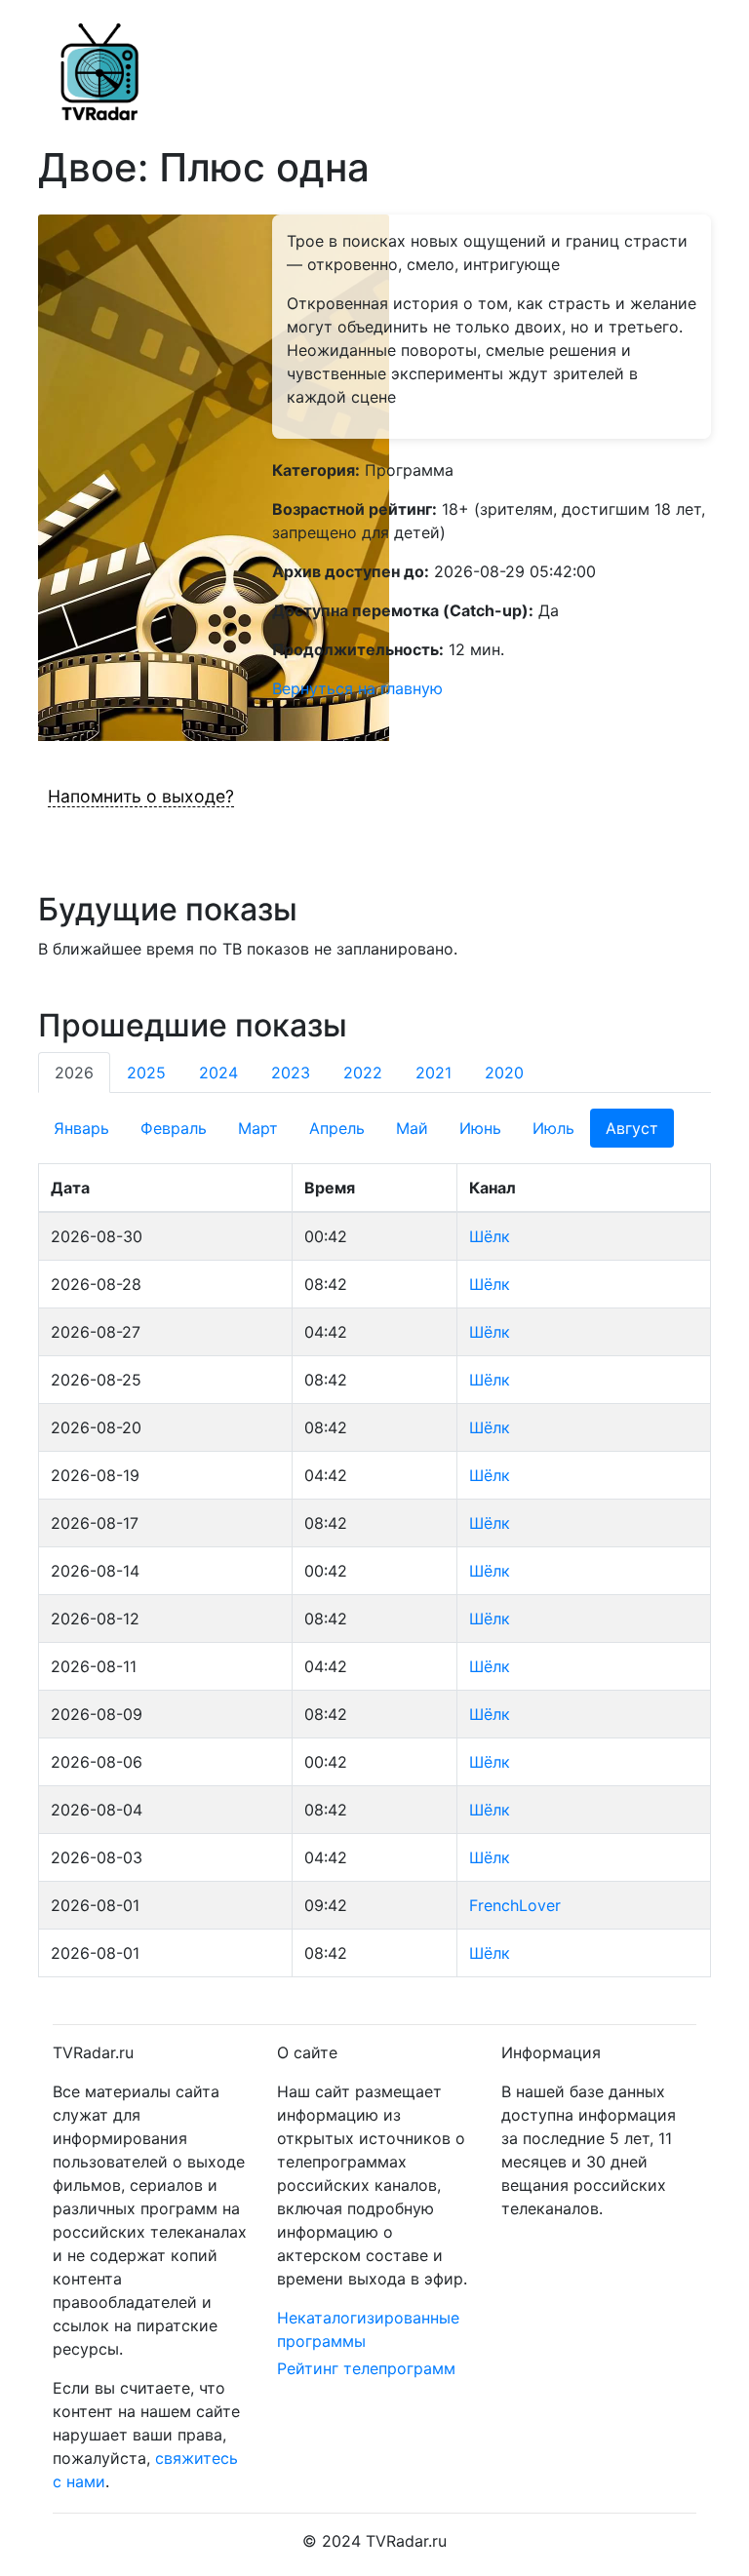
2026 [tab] (74, 1073)
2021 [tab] (434, 1073)
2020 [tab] (504, 1073)
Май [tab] (412, 1128)
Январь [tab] (81, 1128)
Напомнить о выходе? (141, 796)
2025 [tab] (146, 1073)
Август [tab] (632, 1128)
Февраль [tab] (174, 1128)
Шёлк (490, 1236)
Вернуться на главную (357, 688)
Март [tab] (258, 1128)
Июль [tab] (553, 1128)
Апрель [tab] (337, 1128)
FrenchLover (515, 1905)
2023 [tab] (291, 1073)
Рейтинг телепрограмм (366, 2368)
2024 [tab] (218, 1073)
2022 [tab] (363, 1073)
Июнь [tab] (480, 1128)
